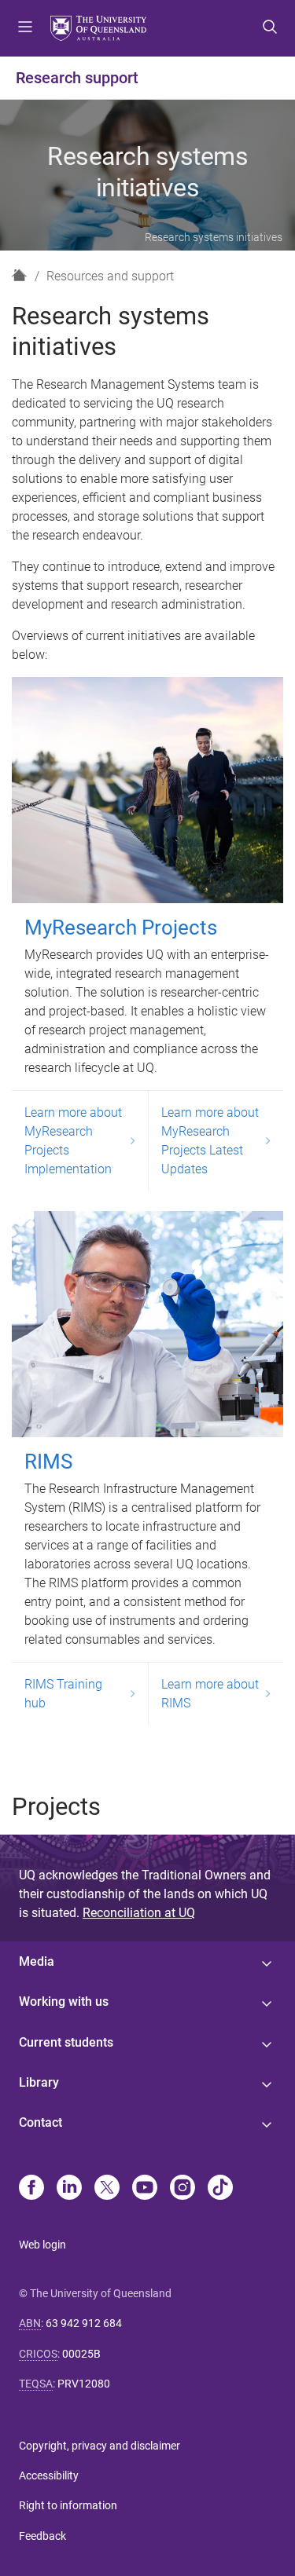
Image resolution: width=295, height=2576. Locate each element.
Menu (25, 28)
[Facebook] (31, 2189)
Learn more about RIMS (210, 1694)
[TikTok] (220, 2189)
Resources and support (110, 276)
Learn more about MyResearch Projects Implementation (73, 1141)
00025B (81, 2354)
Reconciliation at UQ (139, 1913)
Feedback (42, 2536)
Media (37, 1961)
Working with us (64, 2002)
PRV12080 (84, 2384)
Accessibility (49, 2475)
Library (39, 2082)
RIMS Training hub (63, 1694)
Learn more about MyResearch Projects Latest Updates (210, 1141)
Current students (66, 2042)
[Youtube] (145, 2189)
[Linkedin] (69, 2189)
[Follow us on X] (107, 2189)
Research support (77, 78)
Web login (42, 2245)
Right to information (68, 2505)
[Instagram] (183, 2189)
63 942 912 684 (84, 2323)
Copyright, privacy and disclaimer (100, 2446)
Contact (41, 2122)
